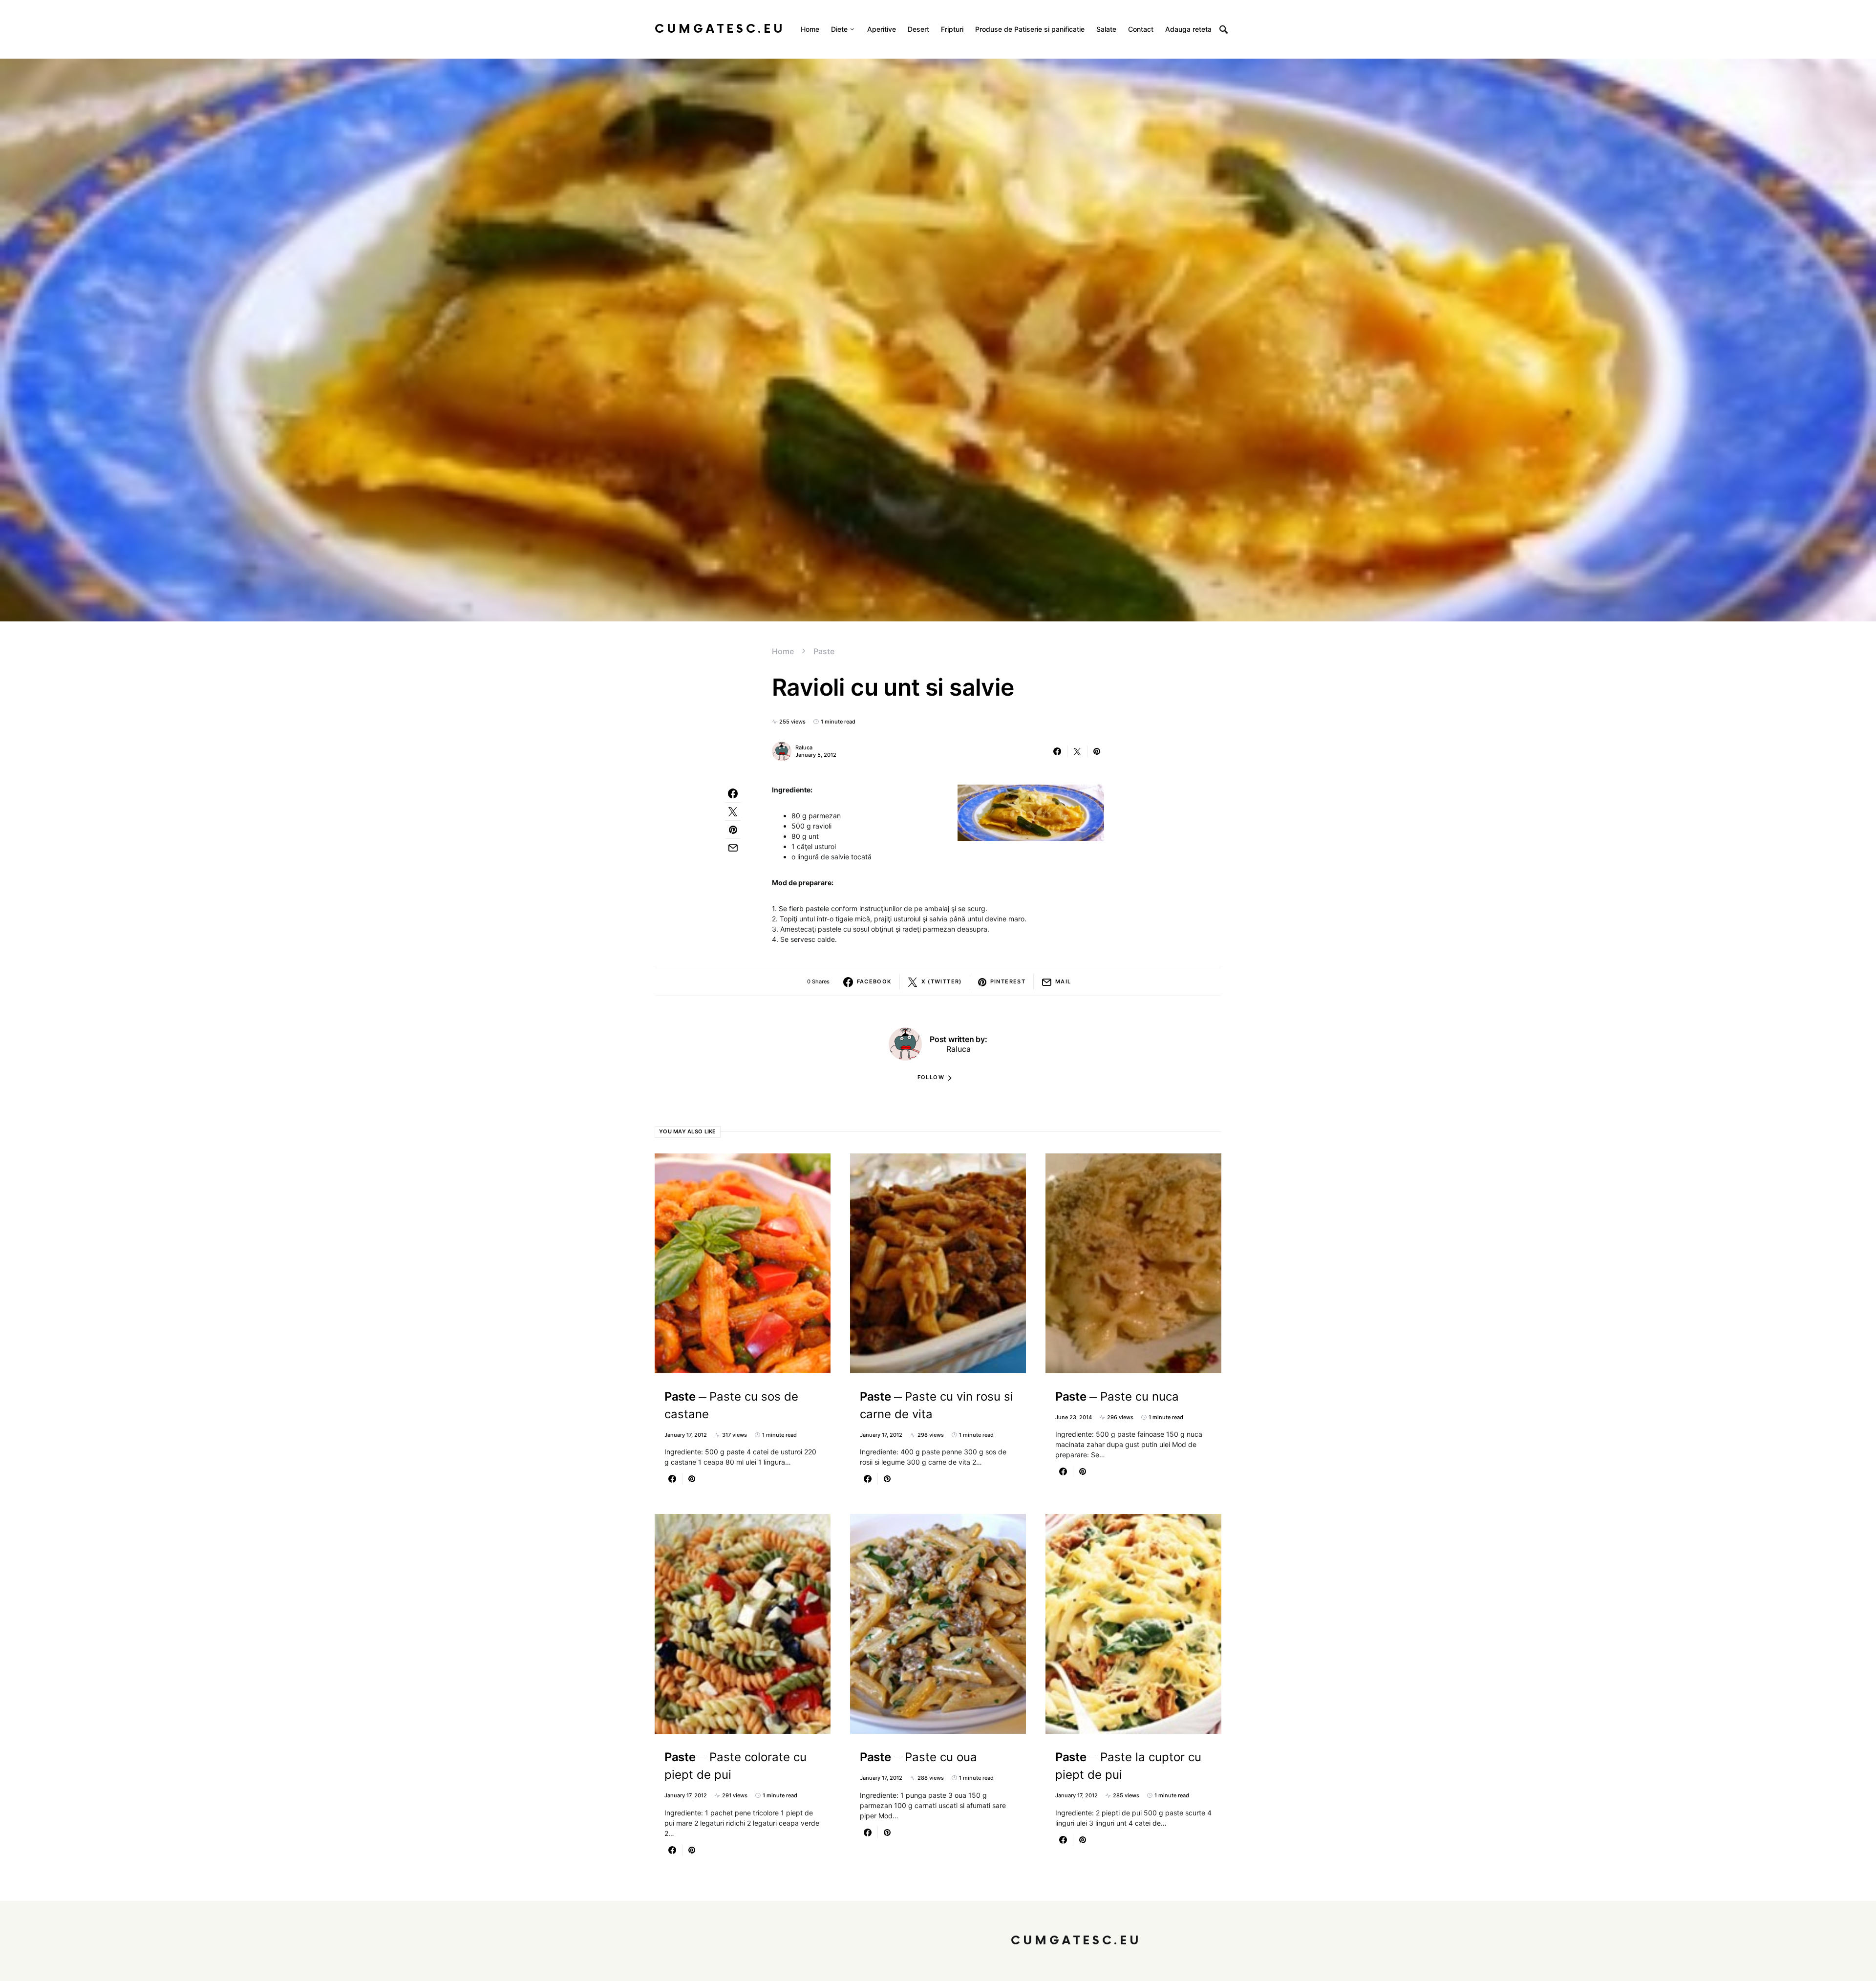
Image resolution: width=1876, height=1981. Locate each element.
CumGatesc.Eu (720, 29)
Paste (824, 651)
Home (783, 651)
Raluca (804, 747)
